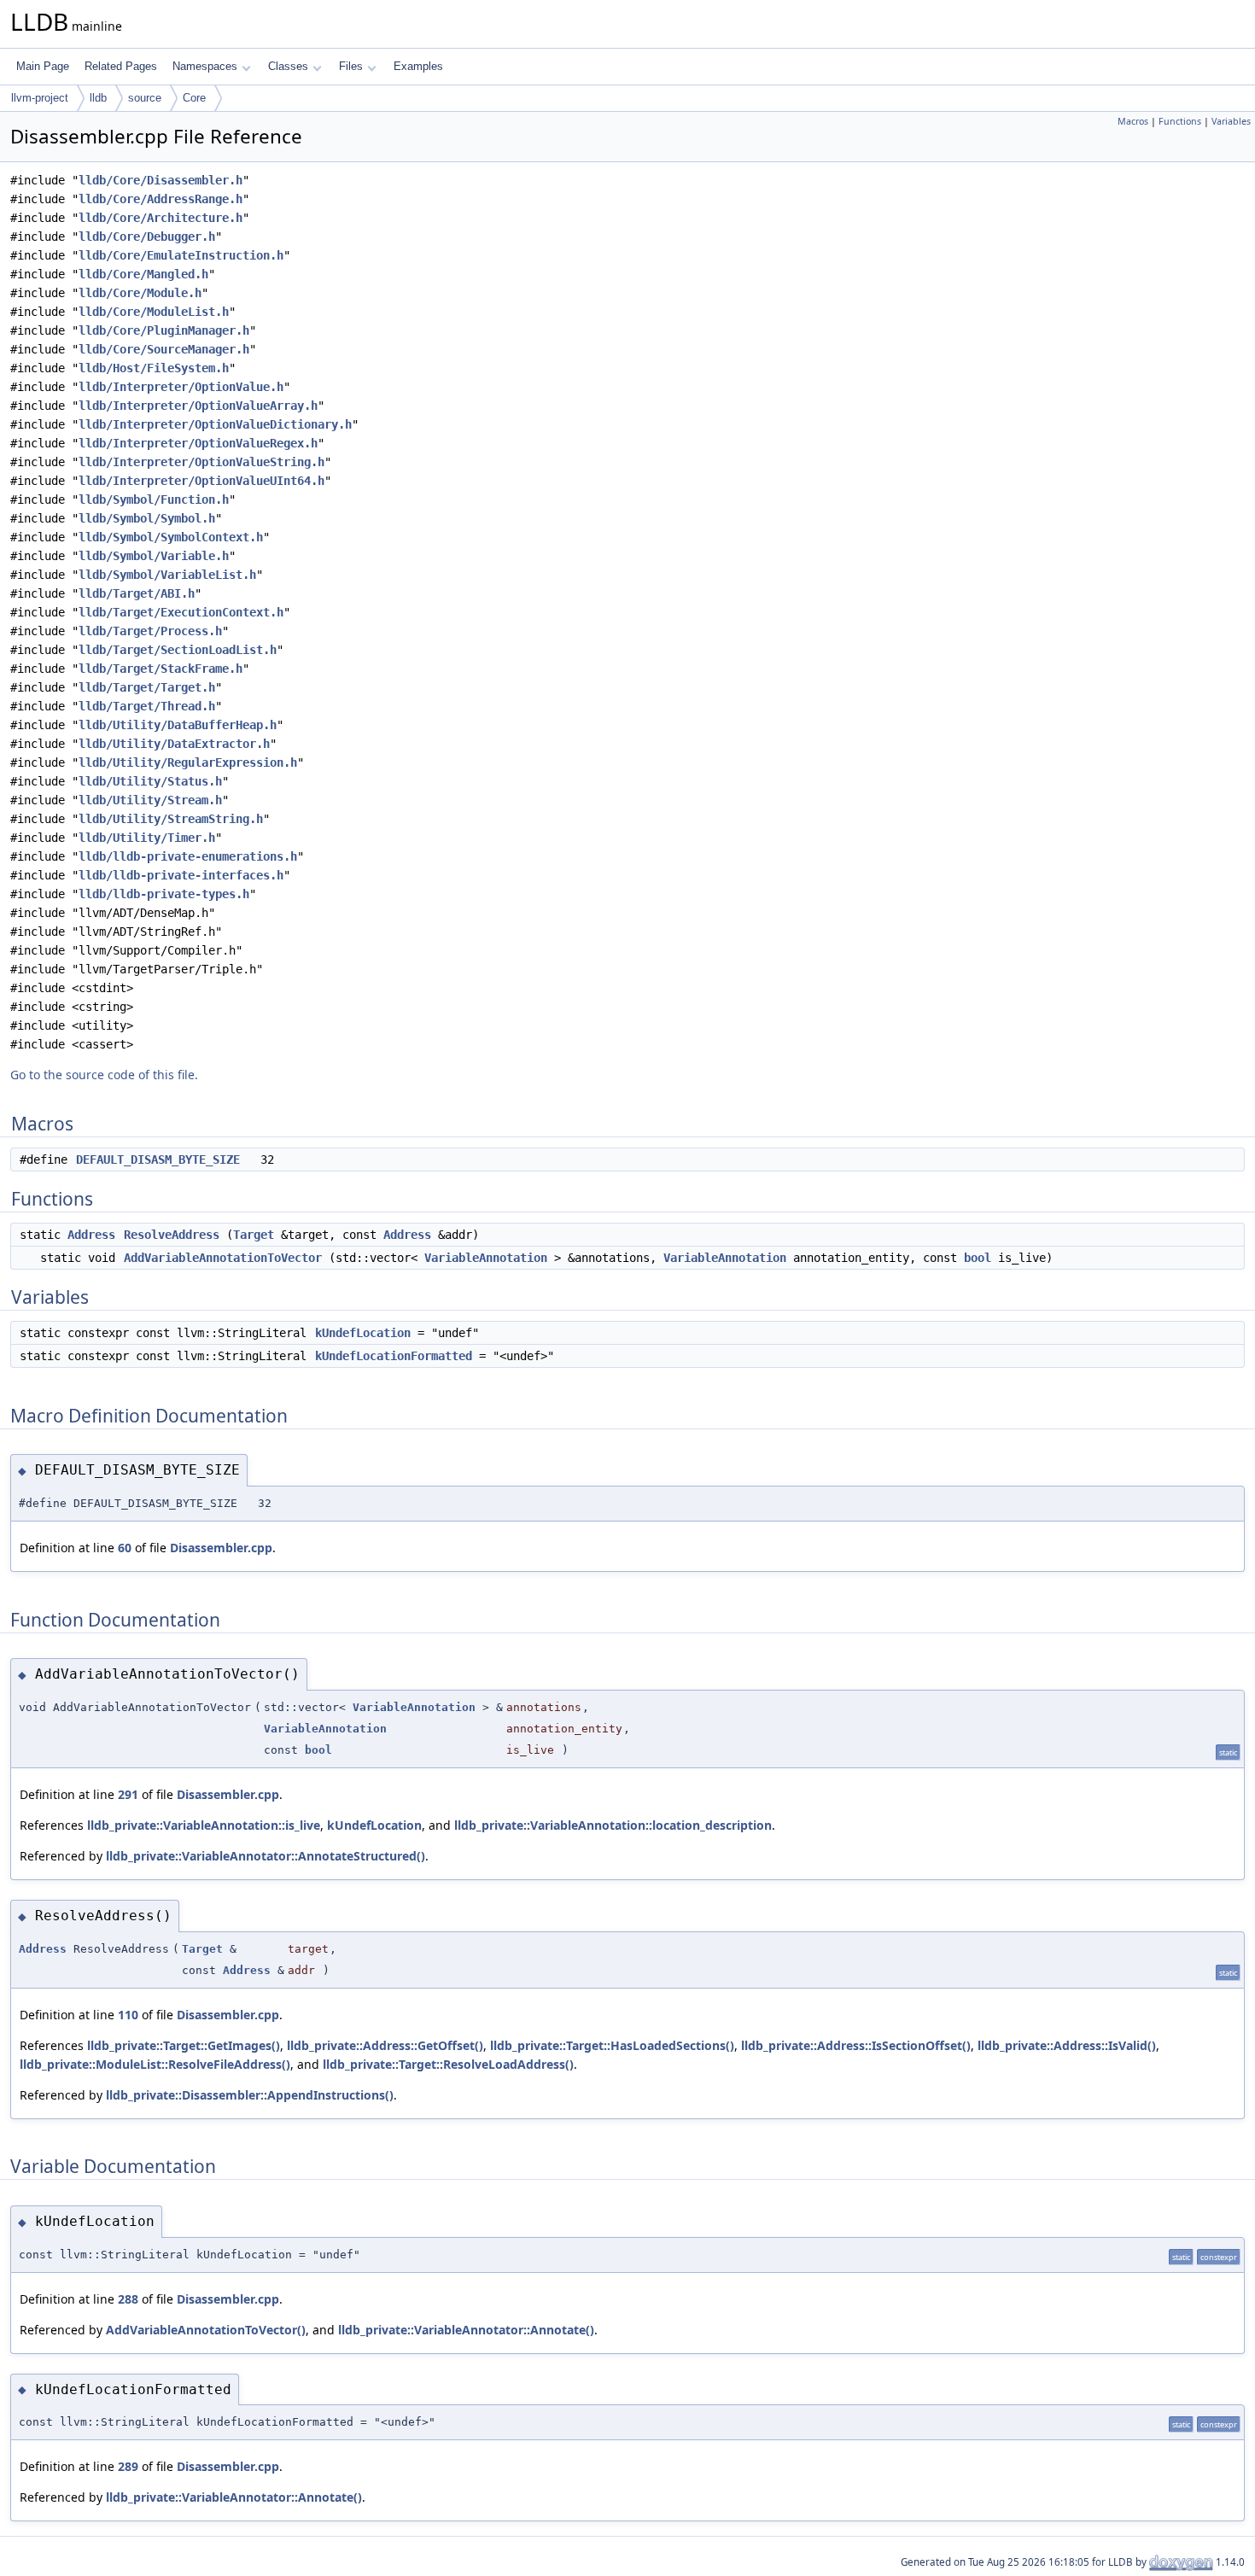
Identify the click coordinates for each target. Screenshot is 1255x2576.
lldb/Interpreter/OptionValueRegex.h (198, 443)
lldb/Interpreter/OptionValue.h (181, 387)
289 (128, 2466)
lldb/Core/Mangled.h (143, 274)
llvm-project (40, 98)
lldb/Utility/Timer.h (147, 838)
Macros (1133, 121)
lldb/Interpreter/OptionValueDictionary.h (215, 424)
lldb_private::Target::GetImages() (184, 2045)
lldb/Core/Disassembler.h (161, 180)
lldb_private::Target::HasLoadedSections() (612, 2045)
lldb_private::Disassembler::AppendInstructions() (250, 2095)
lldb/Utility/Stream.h (150, 800)
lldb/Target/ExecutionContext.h (181, 612)
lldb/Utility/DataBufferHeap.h (178, 725)
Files (351, 66)
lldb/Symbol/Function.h (154, 499)
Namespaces (205, 66)
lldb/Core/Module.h (140, 293)
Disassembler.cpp (221, 1548)
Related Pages (121, 66)
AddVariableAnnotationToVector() (206, 2330)
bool (978, 1258)
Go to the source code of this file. (104, 1075)
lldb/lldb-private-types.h (164, 894)
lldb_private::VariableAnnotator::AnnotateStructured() (266, 1856)
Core (194, 98)
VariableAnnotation (486, 1258)
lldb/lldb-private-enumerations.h (188, 856)
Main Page (43, 66)
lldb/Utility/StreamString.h (171, 819)
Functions (1180, 121)
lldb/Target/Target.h (147, 687)
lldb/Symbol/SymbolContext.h (171, 537)
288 (128, 2299)
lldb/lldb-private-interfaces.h (181, 875)
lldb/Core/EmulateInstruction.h (181, 255)
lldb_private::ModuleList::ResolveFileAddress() (155, 2064)
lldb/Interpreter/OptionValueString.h (201, 462)
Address (91, 1235)
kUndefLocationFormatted (394, 1356)
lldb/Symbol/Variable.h (154, 556)
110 (128, 2015)
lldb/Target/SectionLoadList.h (178, 650)
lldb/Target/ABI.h (137, 593)
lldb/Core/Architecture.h (161, 218)
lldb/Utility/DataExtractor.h (174, 744)
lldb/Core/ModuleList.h (154, 312)
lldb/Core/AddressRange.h (161, 199)
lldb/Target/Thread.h (147, 706)
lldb (98, 98)
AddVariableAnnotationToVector (223, 1258)
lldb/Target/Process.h (150, 631)
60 (125, 1548)
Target (254, 1235)
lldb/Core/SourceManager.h (164, 349)
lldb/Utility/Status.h (150, 781)
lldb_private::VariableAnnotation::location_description (613, 1825)
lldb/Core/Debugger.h (147, 237)
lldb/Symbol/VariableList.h (167, 575)
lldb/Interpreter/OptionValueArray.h (198, 406)
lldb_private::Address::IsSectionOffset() (856, 2045)
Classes (288, 66)
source (145, 98)
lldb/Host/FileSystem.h (154, 368)
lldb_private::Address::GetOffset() (385, 2045)
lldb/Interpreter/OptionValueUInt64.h (201, 481)
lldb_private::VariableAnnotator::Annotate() (466, 2330)
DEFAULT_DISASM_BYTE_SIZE (158, 1159)
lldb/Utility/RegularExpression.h (188, 762)
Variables (1231, 121)
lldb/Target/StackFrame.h (161, 669)
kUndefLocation (363, 1333)
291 (128, 1794)
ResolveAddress (172, 1235)
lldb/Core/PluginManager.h (164, 330)
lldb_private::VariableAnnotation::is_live (204, 1825)
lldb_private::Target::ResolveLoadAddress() (448, 2064)
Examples (418, 66)
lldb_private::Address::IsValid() (1067, 2045)
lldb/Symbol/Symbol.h (147, 518)
